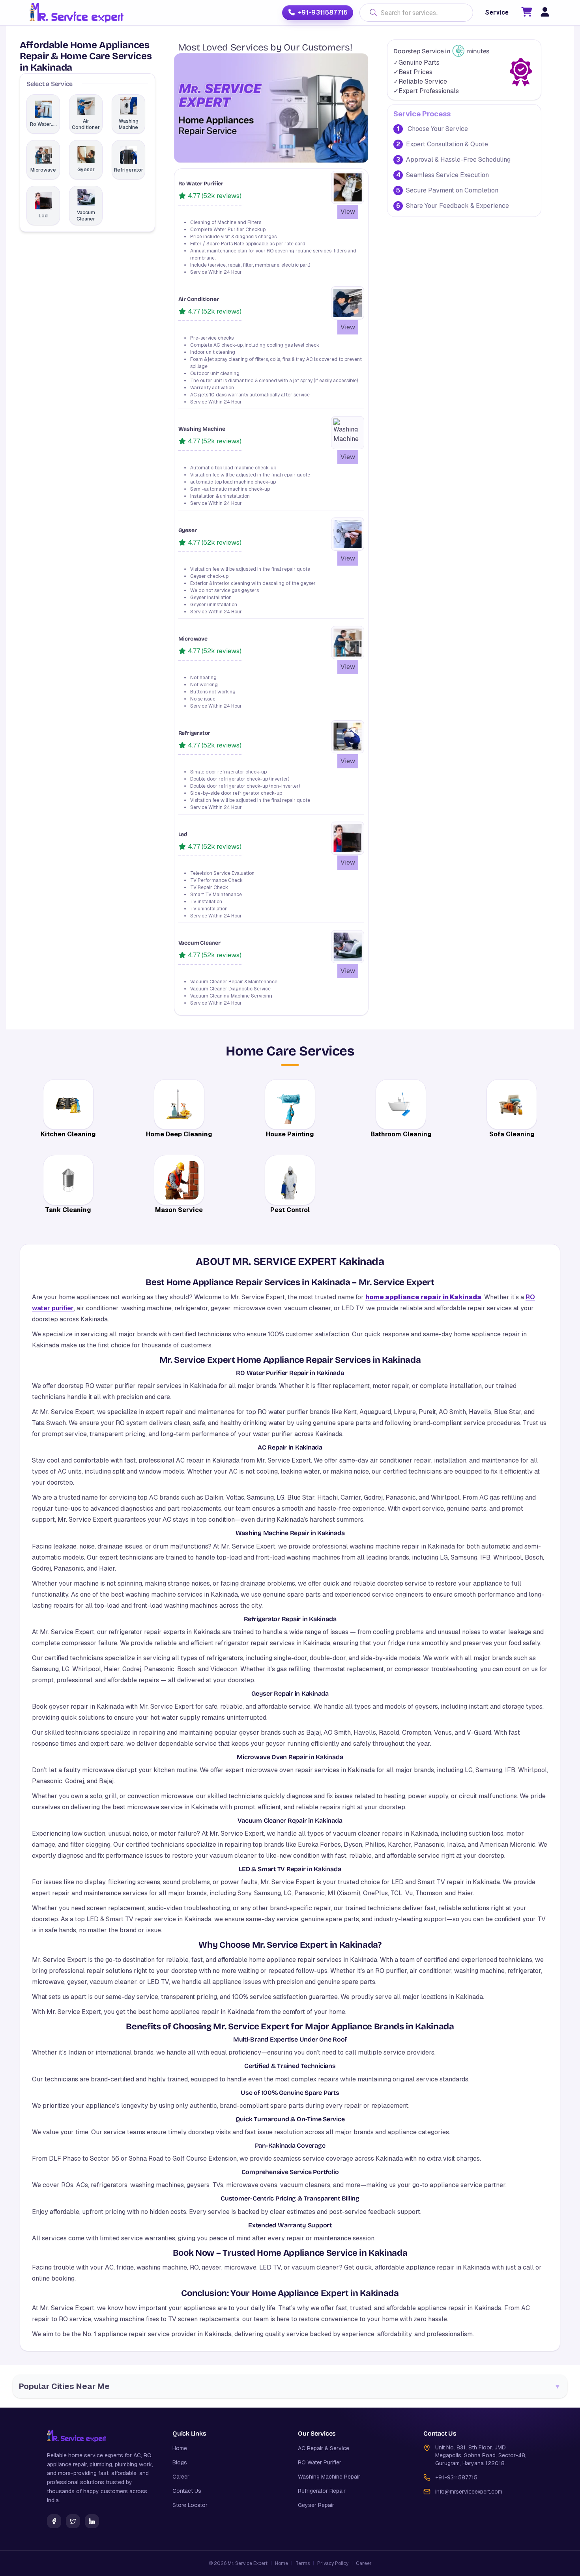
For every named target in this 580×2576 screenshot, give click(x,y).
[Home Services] (76, 13)
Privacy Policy (333, 2563)
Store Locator (190, 2505)
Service (497, 12)
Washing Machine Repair (329, 2477)
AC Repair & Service (324, 2448)
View (348, 212)
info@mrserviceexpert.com (469, 2492)
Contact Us (187, 2491)
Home (180, 2448)
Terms (303, 2563)
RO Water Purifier (320, 2462)
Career (181, 2477)
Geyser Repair (316, 2505)
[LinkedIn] (92, 2521)
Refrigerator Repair (322, 2491)
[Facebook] (54, 2521)
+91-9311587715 (323, 12)
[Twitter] (73, 2521)
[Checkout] (527, 13)
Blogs (180, 2462)
